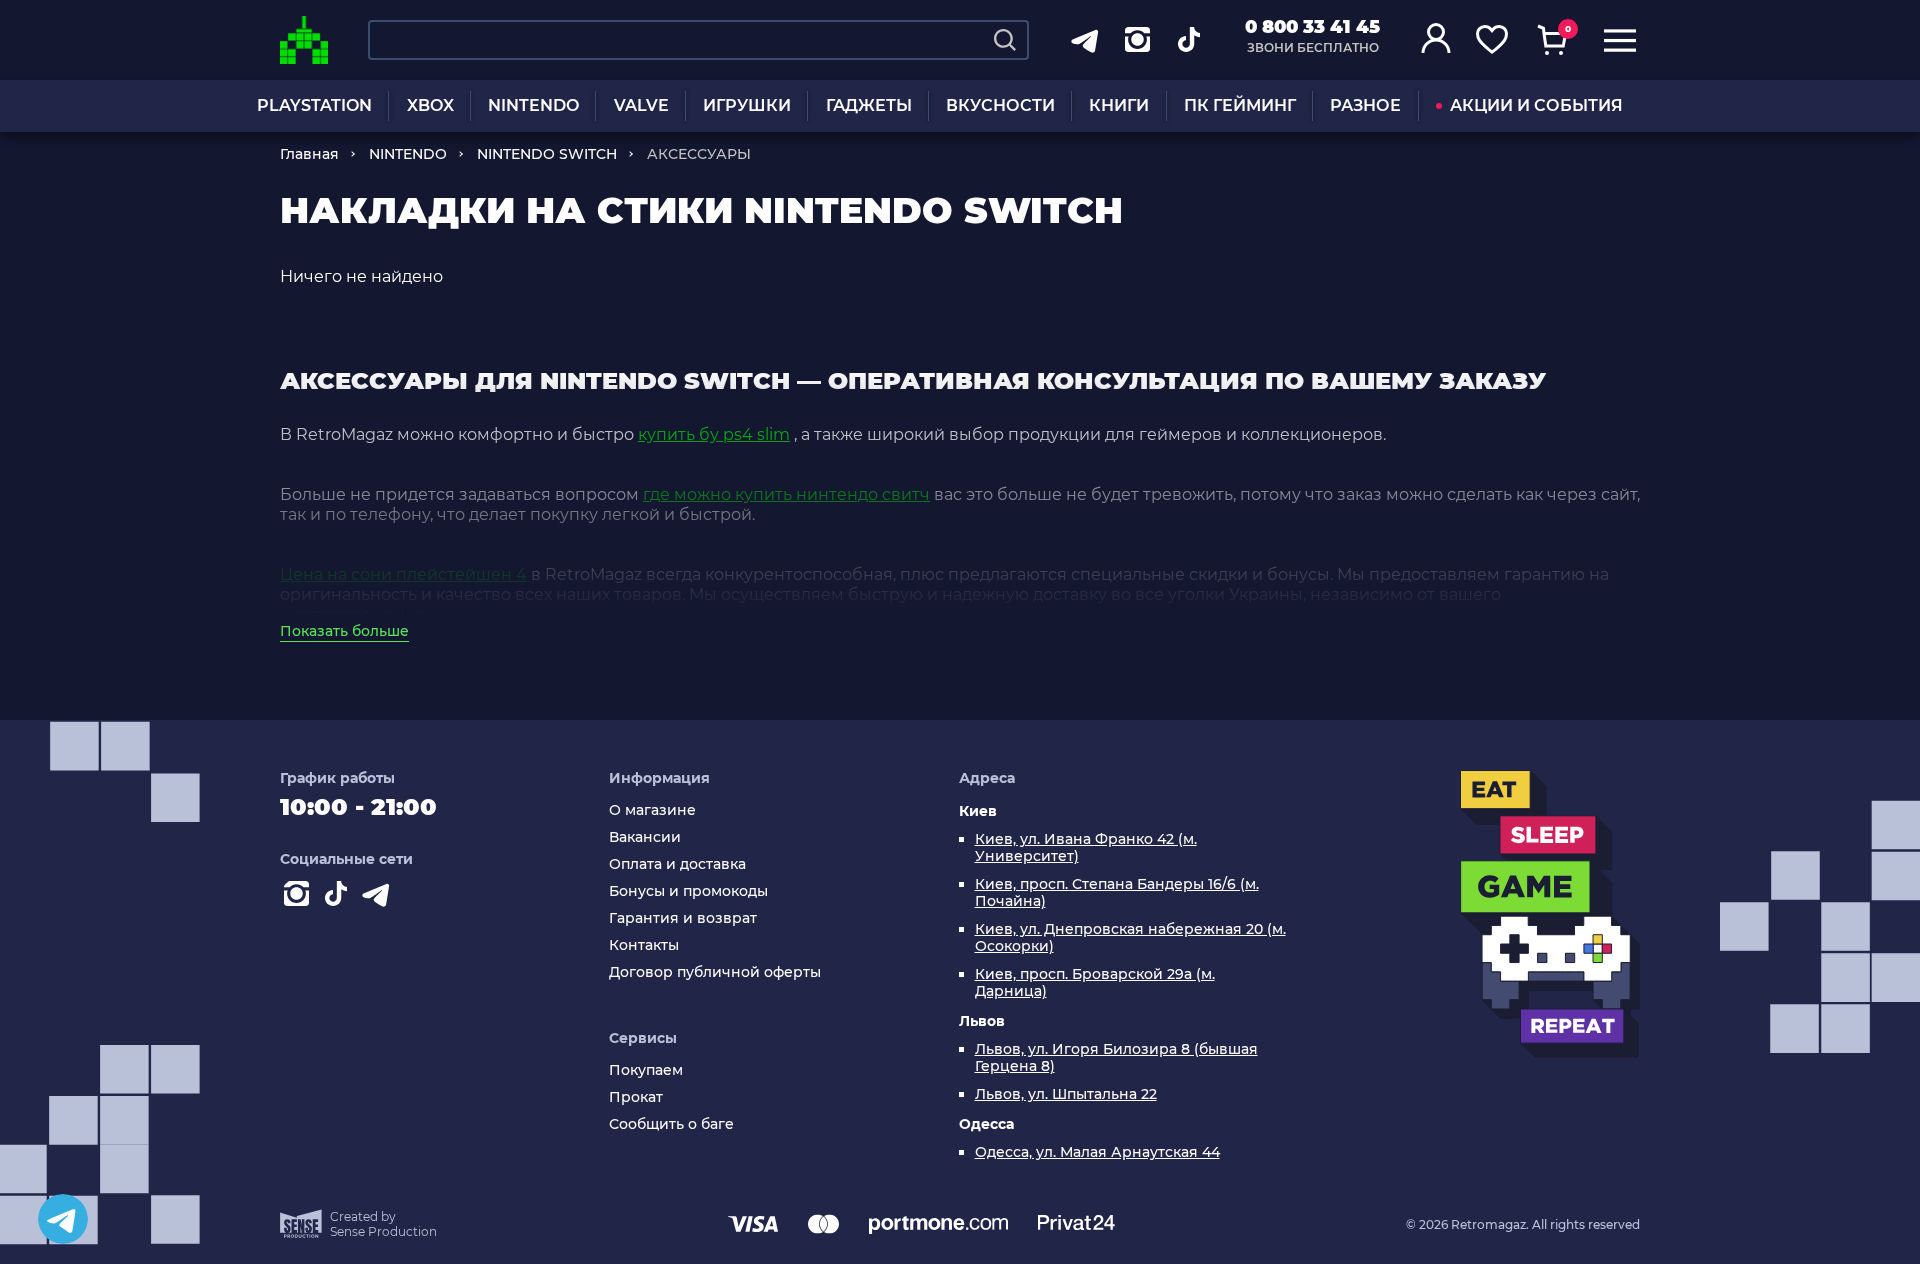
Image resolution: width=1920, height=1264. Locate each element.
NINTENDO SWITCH (547, 154)
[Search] (1005, 40)
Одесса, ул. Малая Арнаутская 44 (1097, 1152)
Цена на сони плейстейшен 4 (403, 574)
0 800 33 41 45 (1312, 27)
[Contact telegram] (380, 898)
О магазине (652, 810)
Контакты (644, 945)
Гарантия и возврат (683, 918)
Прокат (636, 1097)
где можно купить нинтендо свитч (786, 494)
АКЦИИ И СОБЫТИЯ (1536, 105)
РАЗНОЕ (1365, 105)
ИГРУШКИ (747, 105)
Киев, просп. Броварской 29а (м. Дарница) (1095, 983)
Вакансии (645, 837)
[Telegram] (63, 1219)
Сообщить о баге (671, 1124)
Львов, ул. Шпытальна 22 (1066, 1094)
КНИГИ (1119, 105)
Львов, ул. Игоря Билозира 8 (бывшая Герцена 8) (1116, 1058)
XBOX (430, 105)
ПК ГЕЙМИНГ (1240, 105)
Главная (309, 154)
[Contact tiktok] (340, 898)
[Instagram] (300, 898)
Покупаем (646, 1070)
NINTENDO (533, 105)
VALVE (641, 105)
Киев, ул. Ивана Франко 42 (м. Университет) (1086, 848)
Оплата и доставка (677, 864)
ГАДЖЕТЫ (869, 105)
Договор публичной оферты (715, 972)
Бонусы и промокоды (688, 891)
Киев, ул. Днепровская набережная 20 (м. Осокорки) (1130, 938)
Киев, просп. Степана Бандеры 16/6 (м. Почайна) (1117, 893)
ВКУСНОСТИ (1000, 105)
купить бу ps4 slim (714, 434)
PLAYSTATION (314, 105)
